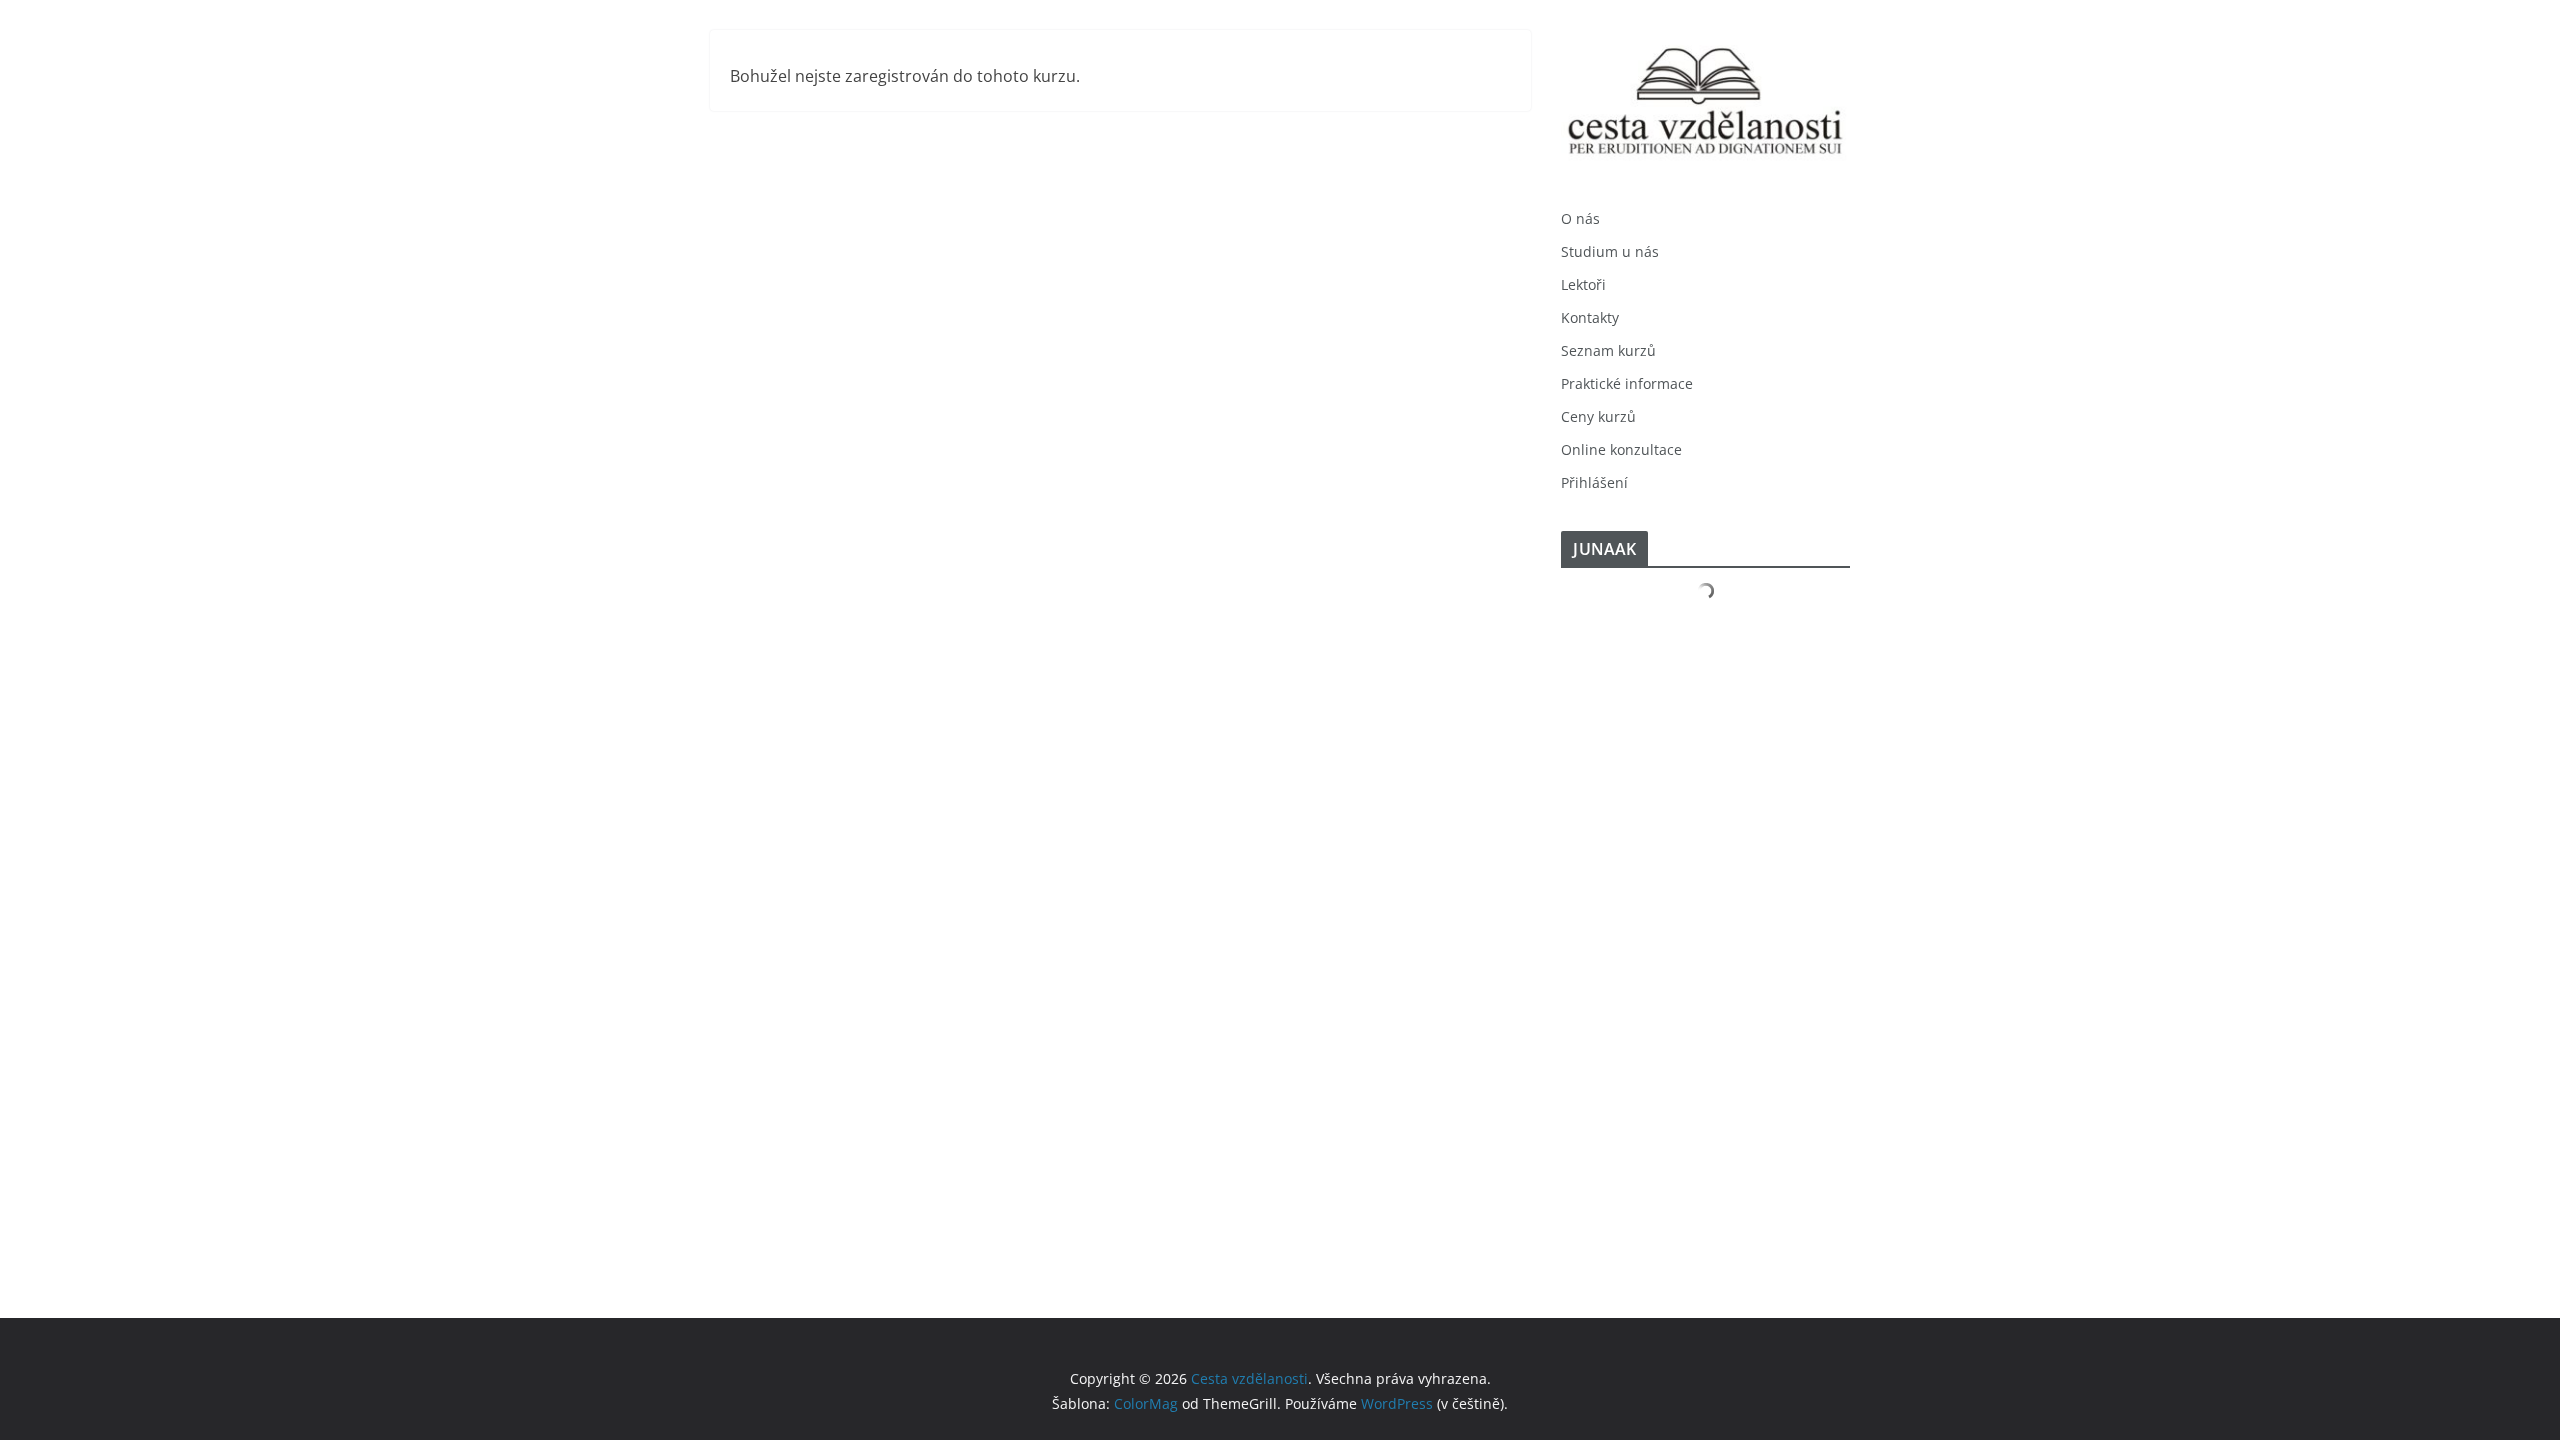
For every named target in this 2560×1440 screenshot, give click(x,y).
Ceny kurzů (1598, 416)
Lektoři (1583, 284)
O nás (1580, 218)
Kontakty (1590, 317)
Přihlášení (1594, 482)
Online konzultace (1621, 449)
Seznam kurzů (1608, 350)
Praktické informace (1627, 383)
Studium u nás (1610, 251)
